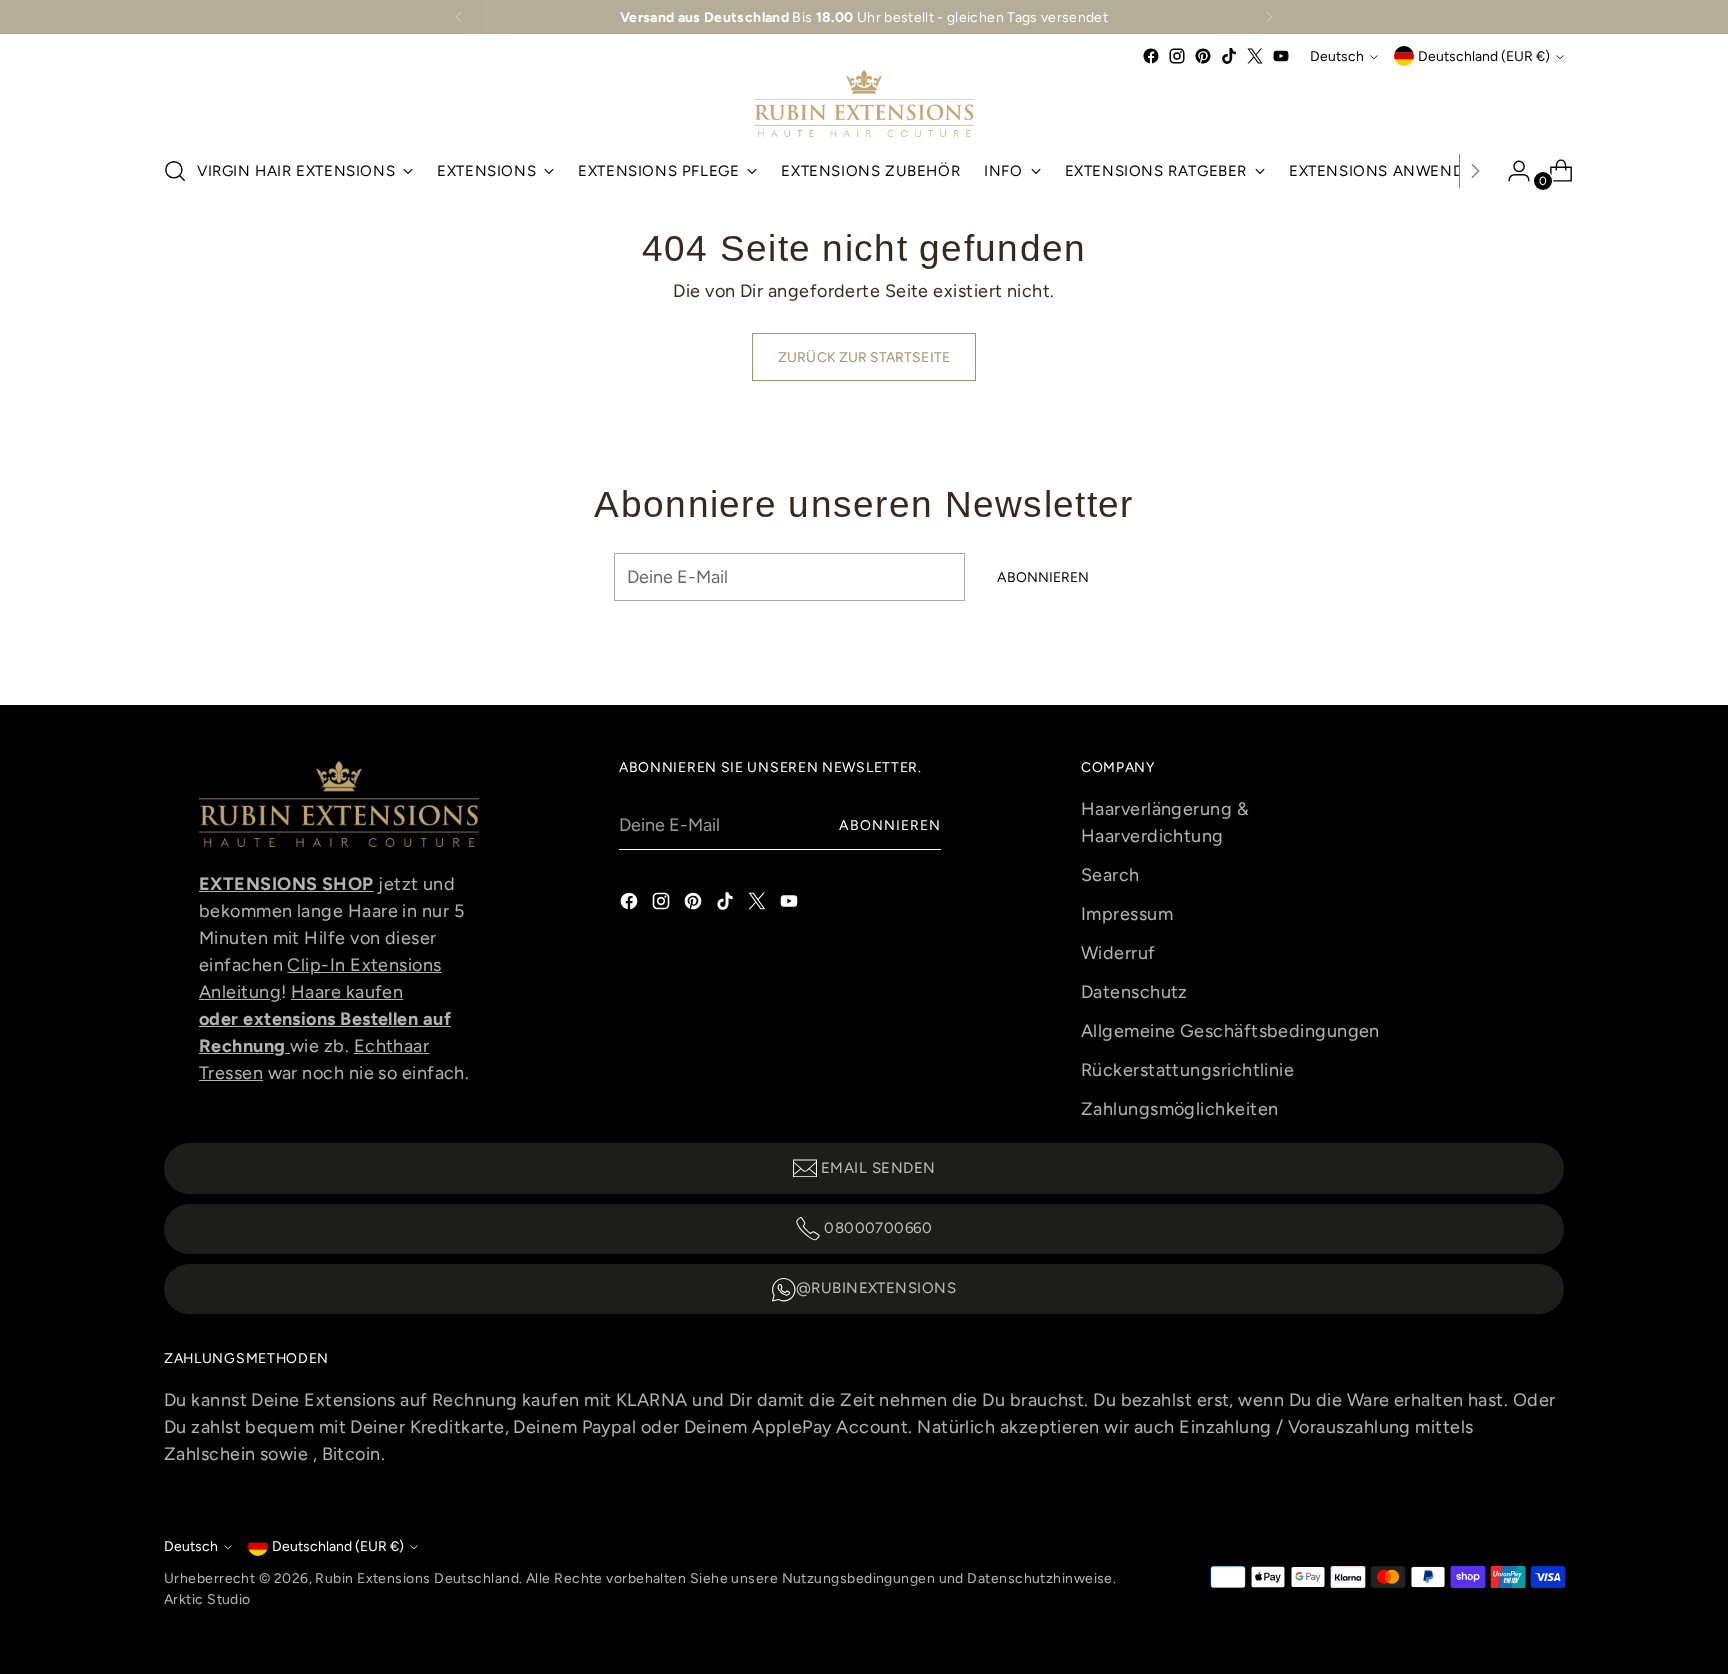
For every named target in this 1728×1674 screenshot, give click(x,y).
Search (1110, 875)
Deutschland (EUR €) (1484, 56)
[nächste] (1269, 17)
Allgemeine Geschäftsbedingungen (1230, 1031)
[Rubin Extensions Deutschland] (864, 103)
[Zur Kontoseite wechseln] (1511, 171)
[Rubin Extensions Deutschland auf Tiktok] (1229, 56)
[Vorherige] (459, 17)
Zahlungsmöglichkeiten (1179, 1109)
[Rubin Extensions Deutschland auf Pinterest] (1203, 56)
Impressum (1127, 914)
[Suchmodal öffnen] (175, 171)
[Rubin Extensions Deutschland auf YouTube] (1281, 56)
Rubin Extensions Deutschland (417, 1578)
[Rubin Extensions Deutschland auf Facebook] (1151, 56)
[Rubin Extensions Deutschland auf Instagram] (1177, 56)
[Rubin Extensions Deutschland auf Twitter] (1255, 56)
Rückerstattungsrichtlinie (1187, 1070)
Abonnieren (890, 825)
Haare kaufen (347, 992)
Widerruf (1118, 953)
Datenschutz (1134, 992)
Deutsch (1337, 56)
